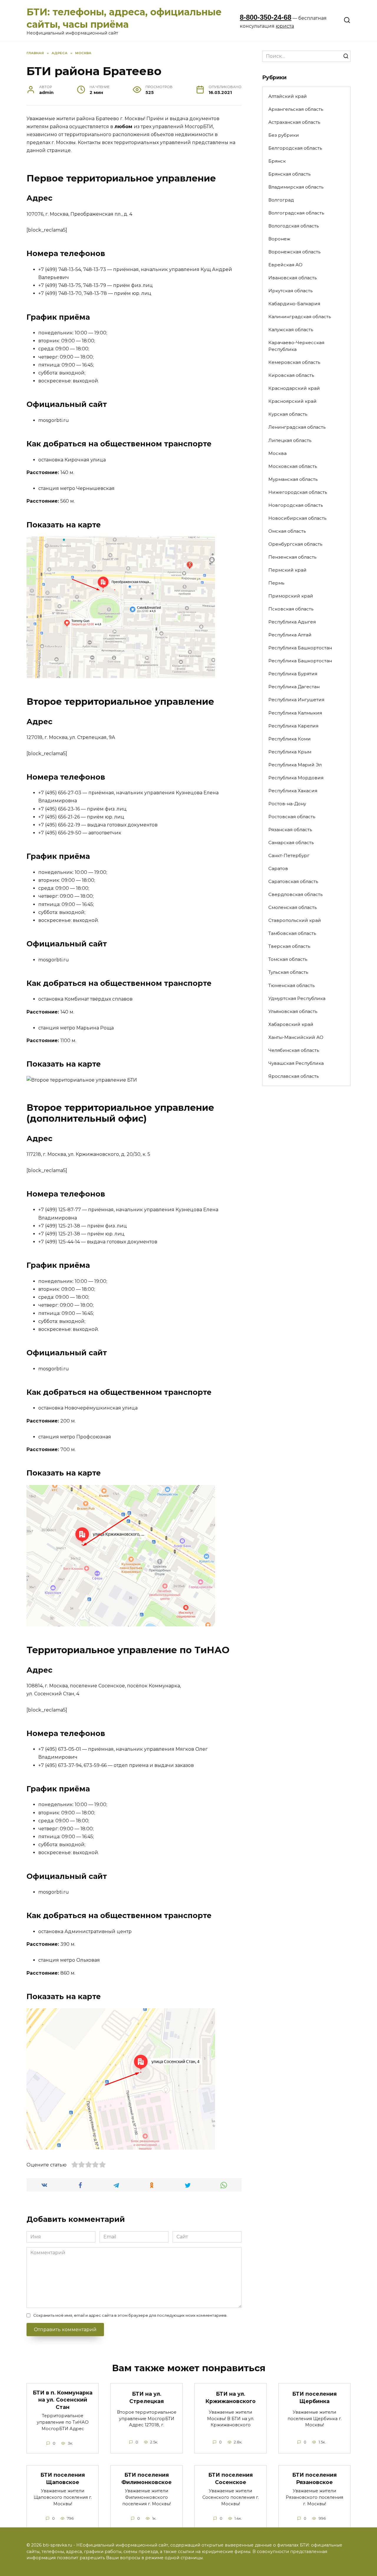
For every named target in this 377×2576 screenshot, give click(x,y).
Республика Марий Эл (295, 765)
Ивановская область (292, 278)
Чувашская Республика (296, 1063)
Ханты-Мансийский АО (296, 1037)
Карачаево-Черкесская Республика (296, 346)
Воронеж (279, 239)
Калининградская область (300, 317)
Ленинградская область (297, 427)
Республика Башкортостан (300, 648)
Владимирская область (296, 187)
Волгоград (281, 200)
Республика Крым (290, 752)
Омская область (287, 531)
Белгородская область (295, 148)
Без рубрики (284, 135)
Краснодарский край (294, 388)
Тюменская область (291, 985)
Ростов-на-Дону (287, 804)
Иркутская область (290, 291)
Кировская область (291, 375)
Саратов (278, 868)
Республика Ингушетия (296, 700)
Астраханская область (294, 122)
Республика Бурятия (293, 674)
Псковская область (291, 609)
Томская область (288, 959)
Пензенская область (292, 557)
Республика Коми (290, 739)
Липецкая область (290, 440)
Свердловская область (295, 894)
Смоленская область (292, 907)
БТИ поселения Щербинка (314, 2397)
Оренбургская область (295, 544)
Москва (277, 453)
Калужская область (291, 330)
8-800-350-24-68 (266, 17)
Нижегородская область (298, 492)
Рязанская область (290, 830)
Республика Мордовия (296, 778)
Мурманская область (293, 479)
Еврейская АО (285, 265)
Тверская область (289, 946)
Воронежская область (294, 252)
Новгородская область (296, 505)
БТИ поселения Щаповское (63, 2478)
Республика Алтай (290, 635)
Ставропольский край (295, 920)
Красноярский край (292, 401)
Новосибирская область (297, 518)
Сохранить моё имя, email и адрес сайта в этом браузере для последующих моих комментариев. (130, 2315)
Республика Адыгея (292, 622)
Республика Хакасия (293, 791)
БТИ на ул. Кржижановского (231, 2397)
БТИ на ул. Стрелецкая (147, 2397)
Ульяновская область (293, 1011)
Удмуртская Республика (297, 998)
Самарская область (291, 843)
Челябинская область (294, 1050)
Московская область (293, 466)
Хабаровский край (291, 1024)
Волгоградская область (296, 213)
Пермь (276, 583)
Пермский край (287, 570)
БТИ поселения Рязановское (314, 2478)
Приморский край (291, 596)
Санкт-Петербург (289, 855)
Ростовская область (292, 817)
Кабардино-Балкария (294, 304)
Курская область (288, 414)
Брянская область (289, 174)
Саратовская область (293, 881)
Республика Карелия (293, 726)
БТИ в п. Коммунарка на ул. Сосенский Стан (63, 2400)
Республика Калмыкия (295, 713)
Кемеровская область (294, 362)
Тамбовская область (292, 933)
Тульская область (288, 972)
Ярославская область (294, 1076)
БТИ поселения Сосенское (230, 2478)
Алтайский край (288, 96)
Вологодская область (294, 226)
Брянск (277, 161)
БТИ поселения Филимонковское (147, 2478)
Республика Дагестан (294, 687)
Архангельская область (296, 109)
